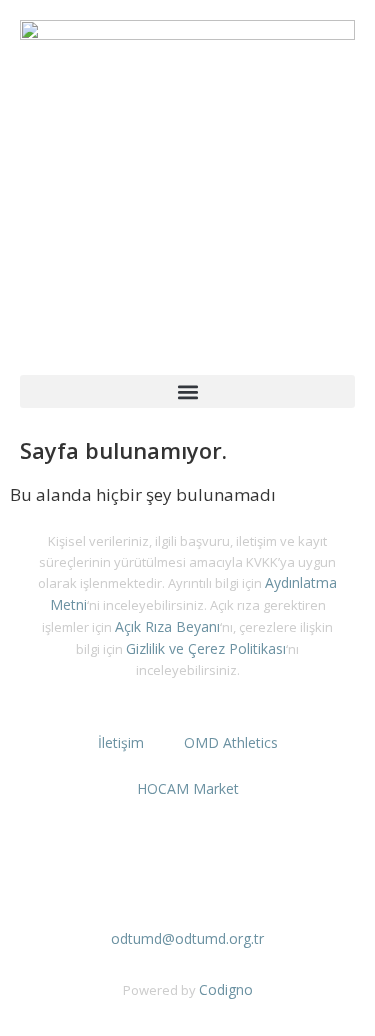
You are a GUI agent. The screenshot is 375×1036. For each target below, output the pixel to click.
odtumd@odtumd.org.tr (187, 938)
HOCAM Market (188, 788)
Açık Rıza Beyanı (167, 626)
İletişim (121, 742)
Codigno (226, 989)
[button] (187, 391)
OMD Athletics (231, 742)
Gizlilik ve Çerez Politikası (206, 648)
